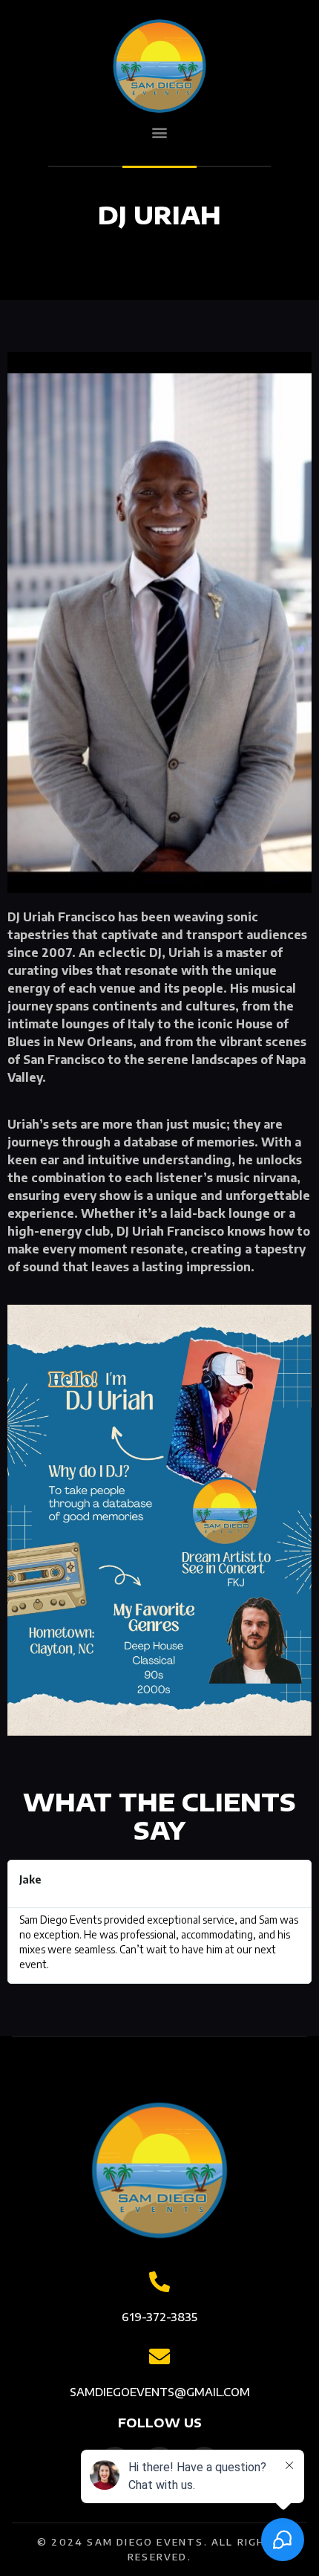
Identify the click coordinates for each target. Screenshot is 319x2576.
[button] (160, 133)
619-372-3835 (159, 2317)
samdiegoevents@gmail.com (160, 2392)
